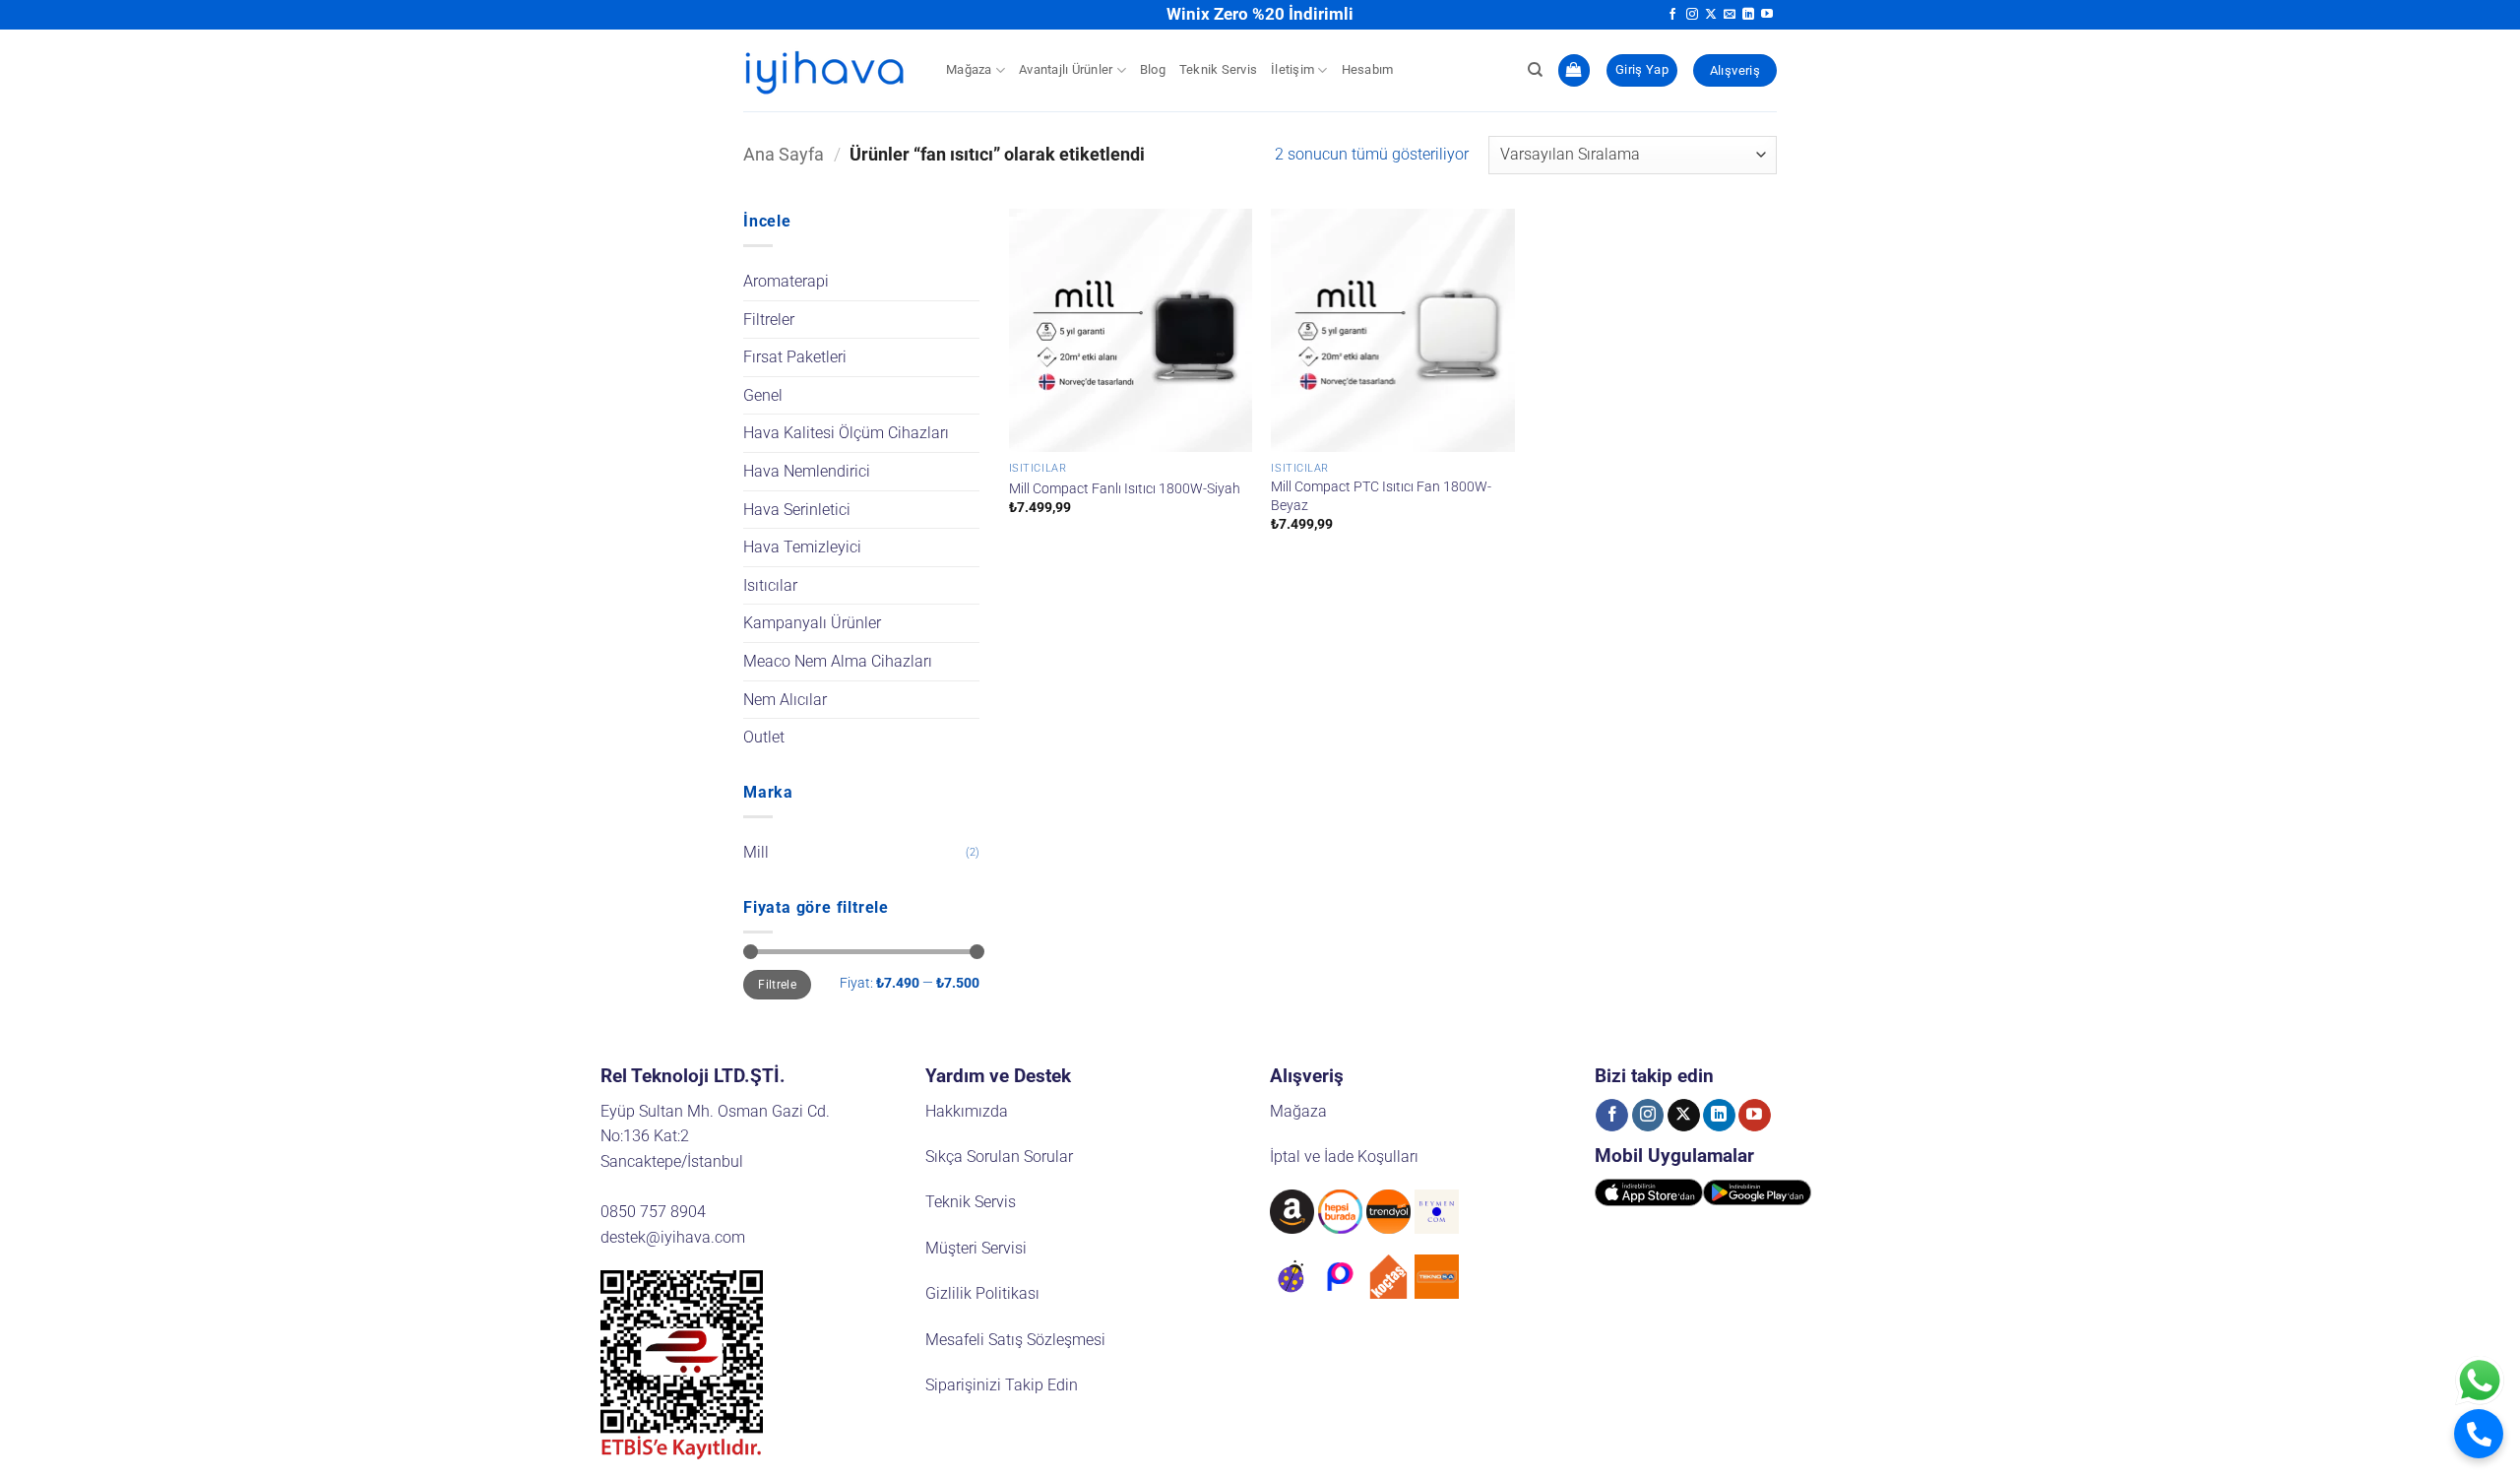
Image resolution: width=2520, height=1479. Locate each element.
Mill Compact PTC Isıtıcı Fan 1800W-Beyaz (1381, 496)
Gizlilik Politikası (982, 1293)
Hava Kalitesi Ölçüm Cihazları (846, 433)
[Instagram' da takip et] (1692, 15)
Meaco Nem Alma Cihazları (838, 661)
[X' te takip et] (1711, 15)
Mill (756, 852)
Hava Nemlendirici (807, 471)
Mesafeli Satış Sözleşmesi (1015, 1340)
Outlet (764, 737)
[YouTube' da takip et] (1767, 15)
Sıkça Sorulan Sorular (999, 1157)
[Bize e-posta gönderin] (1730, 15)
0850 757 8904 (653, 1212)
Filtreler (769, 320)
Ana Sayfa (784, 154)
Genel (763, 395)
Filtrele (777, 985)
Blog (1153, 69)
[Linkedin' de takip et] (1748, 15)
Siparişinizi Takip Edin (1002, 1385)
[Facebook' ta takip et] (1672, 15)
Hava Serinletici (797, 510)
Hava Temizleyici (802, 547)
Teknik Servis (1218, 69)
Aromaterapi (786, 281)
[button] (1574, 70)
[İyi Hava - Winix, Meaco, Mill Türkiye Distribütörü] (830, 70)
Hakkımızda (967, 1111)
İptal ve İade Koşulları (1344, 1157)
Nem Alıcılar (785, 700)
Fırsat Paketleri (795, 357)
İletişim (1292, 69)
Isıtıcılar (770, 585)
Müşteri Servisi (976, 1248)
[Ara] (1535, 70)
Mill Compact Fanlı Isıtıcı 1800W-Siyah (1125, 489)
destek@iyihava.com (673, 1237)
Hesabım (1368, 69)
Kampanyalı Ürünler (812, 623)
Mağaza (969, 69)
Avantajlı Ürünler (1066, 69)
